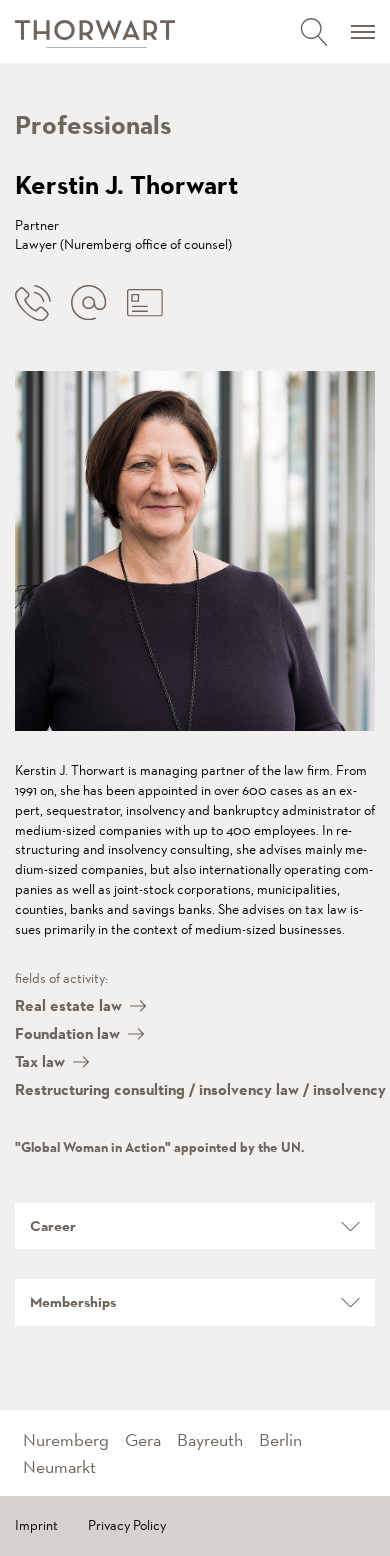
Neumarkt (59, 1466)
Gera (143, 1439)
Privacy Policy (127, 1525)
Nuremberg (66, 1439)
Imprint (36, 1525)
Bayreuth (210, 1439)
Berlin (280, 1439)
